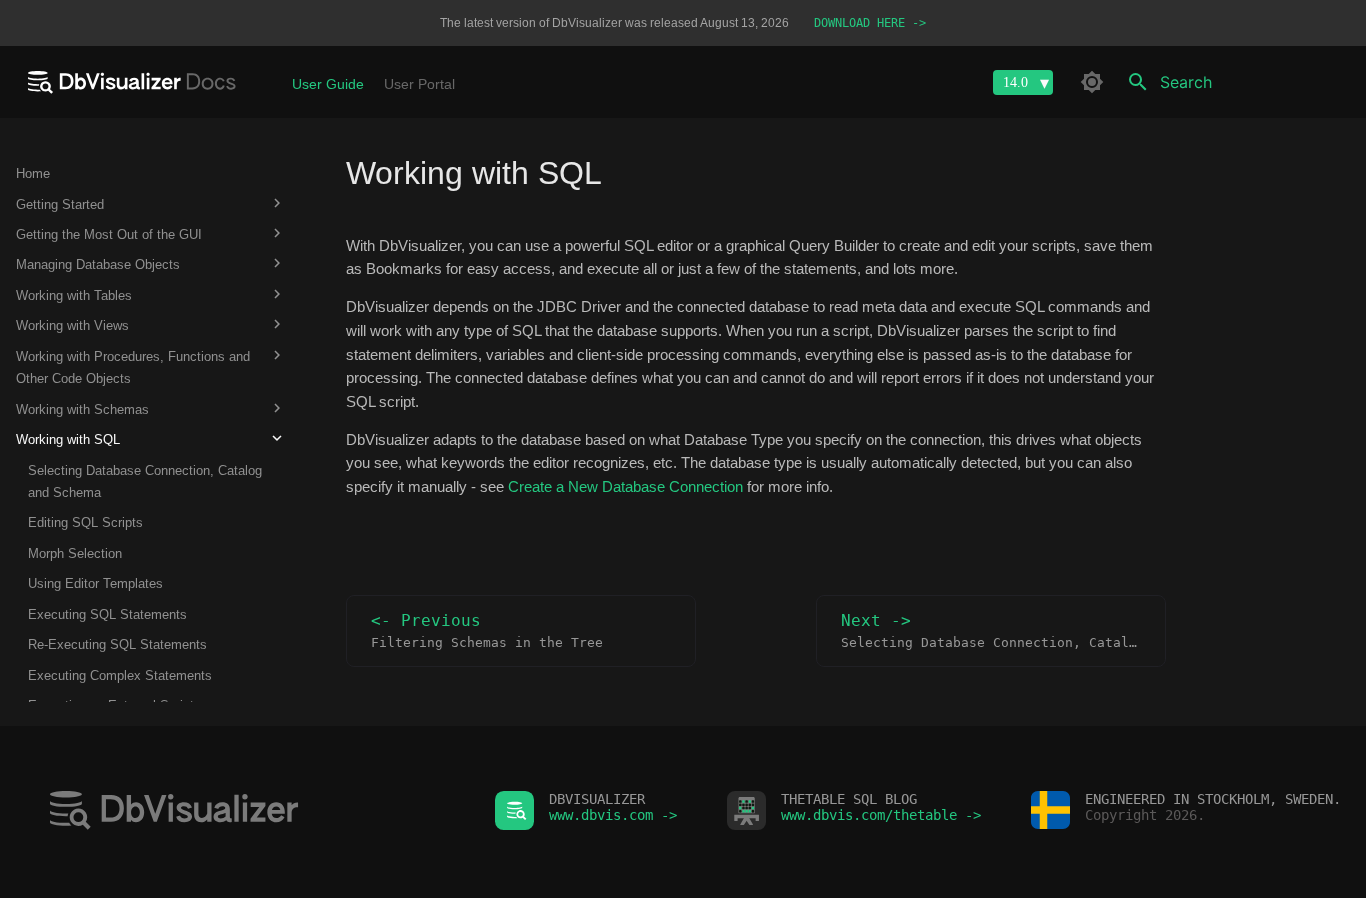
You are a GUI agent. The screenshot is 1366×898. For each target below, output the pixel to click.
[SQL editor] (247, 812)
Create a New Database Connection (625, 487)
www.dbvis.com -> (613, 815)
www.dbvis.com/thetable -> (881, 815)
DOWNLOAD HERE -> (870, 23)
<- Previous (487, 631)
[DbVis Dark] (1092, 82)
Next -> (1003, 631)
